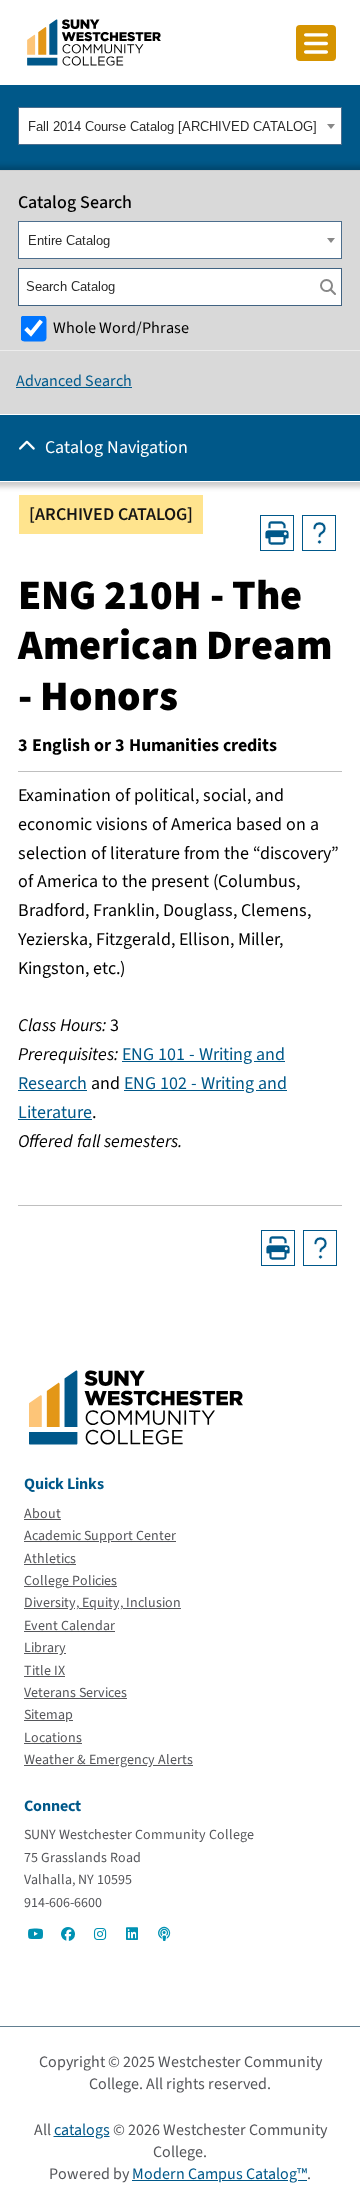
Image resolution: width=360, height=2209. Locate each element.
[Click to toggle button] (316, 43)
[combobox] (180, 126)
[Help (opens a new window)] (319, 533)
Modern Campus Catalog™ (219, 2174)
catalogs (82, 2130)
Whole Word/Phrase (121, 327)
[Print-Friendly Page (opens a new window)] (277, 533)
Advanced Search (74, 381)
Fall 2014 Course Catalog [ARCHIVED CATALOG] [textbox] (172, 126)
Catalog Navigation (116, 447)
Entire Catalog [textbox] (69, 240)
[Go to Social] (36, 1934)
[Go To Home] (94, 41)
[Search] (328, 287)
